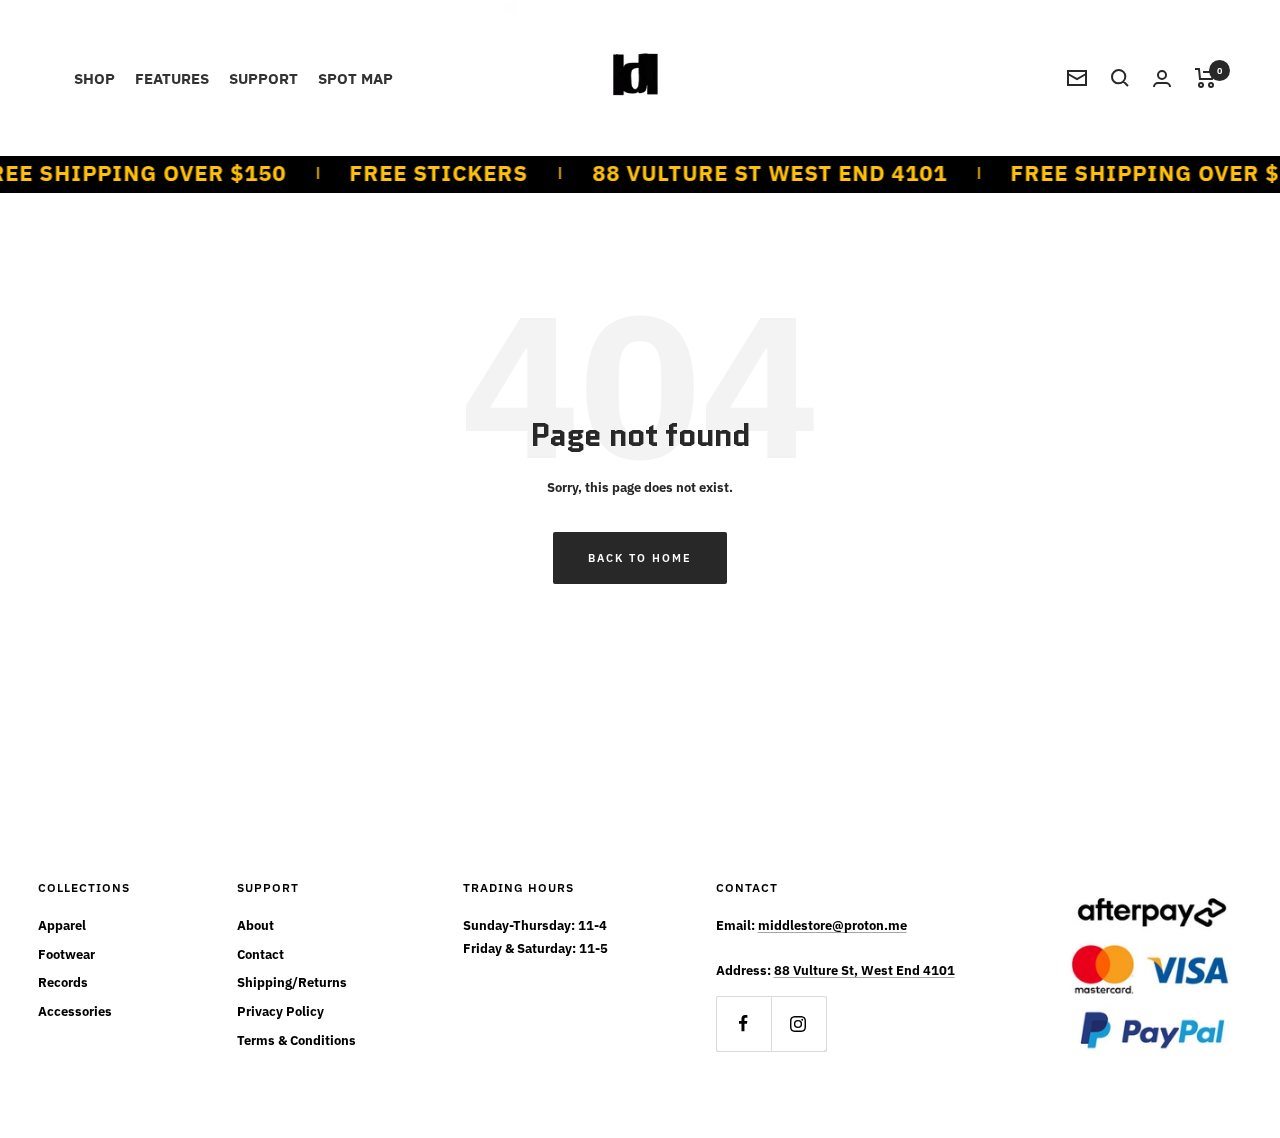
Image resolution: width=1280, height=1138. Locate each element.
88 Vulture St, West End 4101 (864, 970)
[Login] (1162, 78)
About (255, 925)
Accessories (75, 1011)
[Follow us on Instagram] (798, 1023)
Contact (260, 954)
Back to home (640, 558)
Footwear (66, 954)
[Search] (1120, 78)
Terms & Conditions (296, 1040)
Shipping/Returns (292, 982)
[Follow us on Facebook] (743, 1023)
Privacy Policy (280, 1011)
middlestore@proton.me (832, 925)
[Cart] (1205, 78)
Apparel (62, 925)
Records (63, 982)
